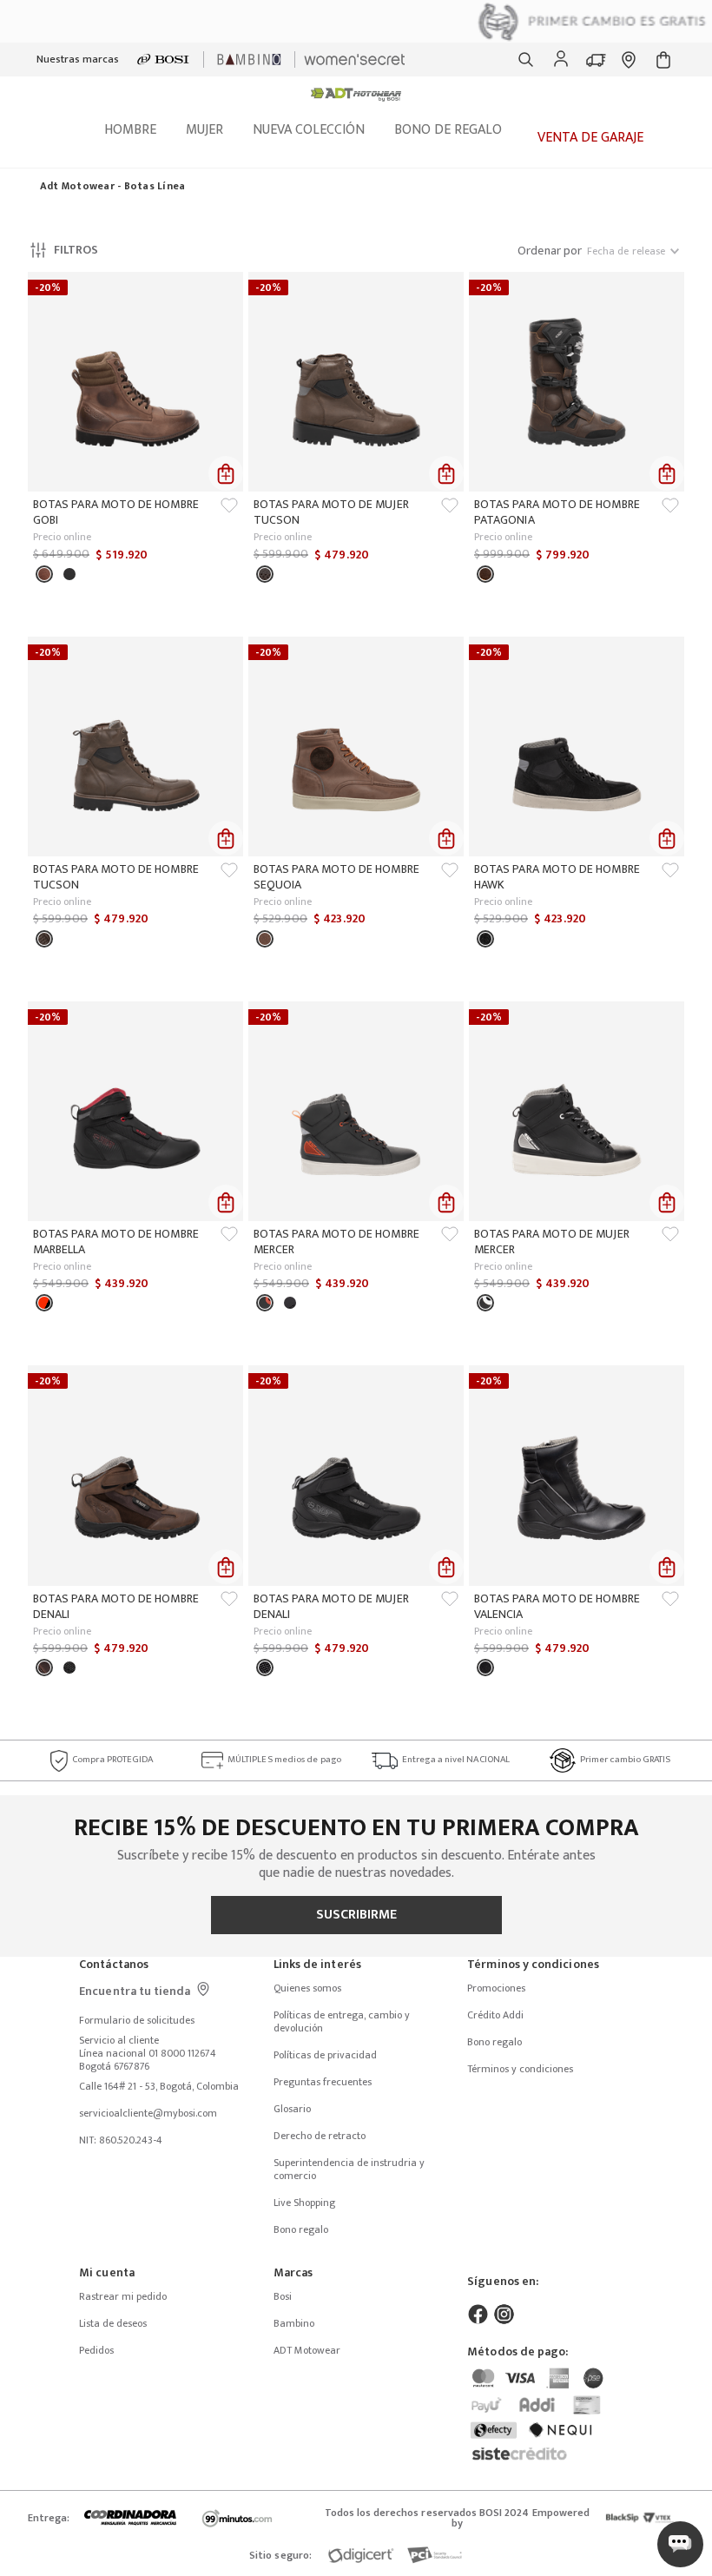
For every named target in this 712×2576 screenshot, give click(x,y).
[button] (526, 60)
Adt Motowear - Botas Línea (112, 187)
